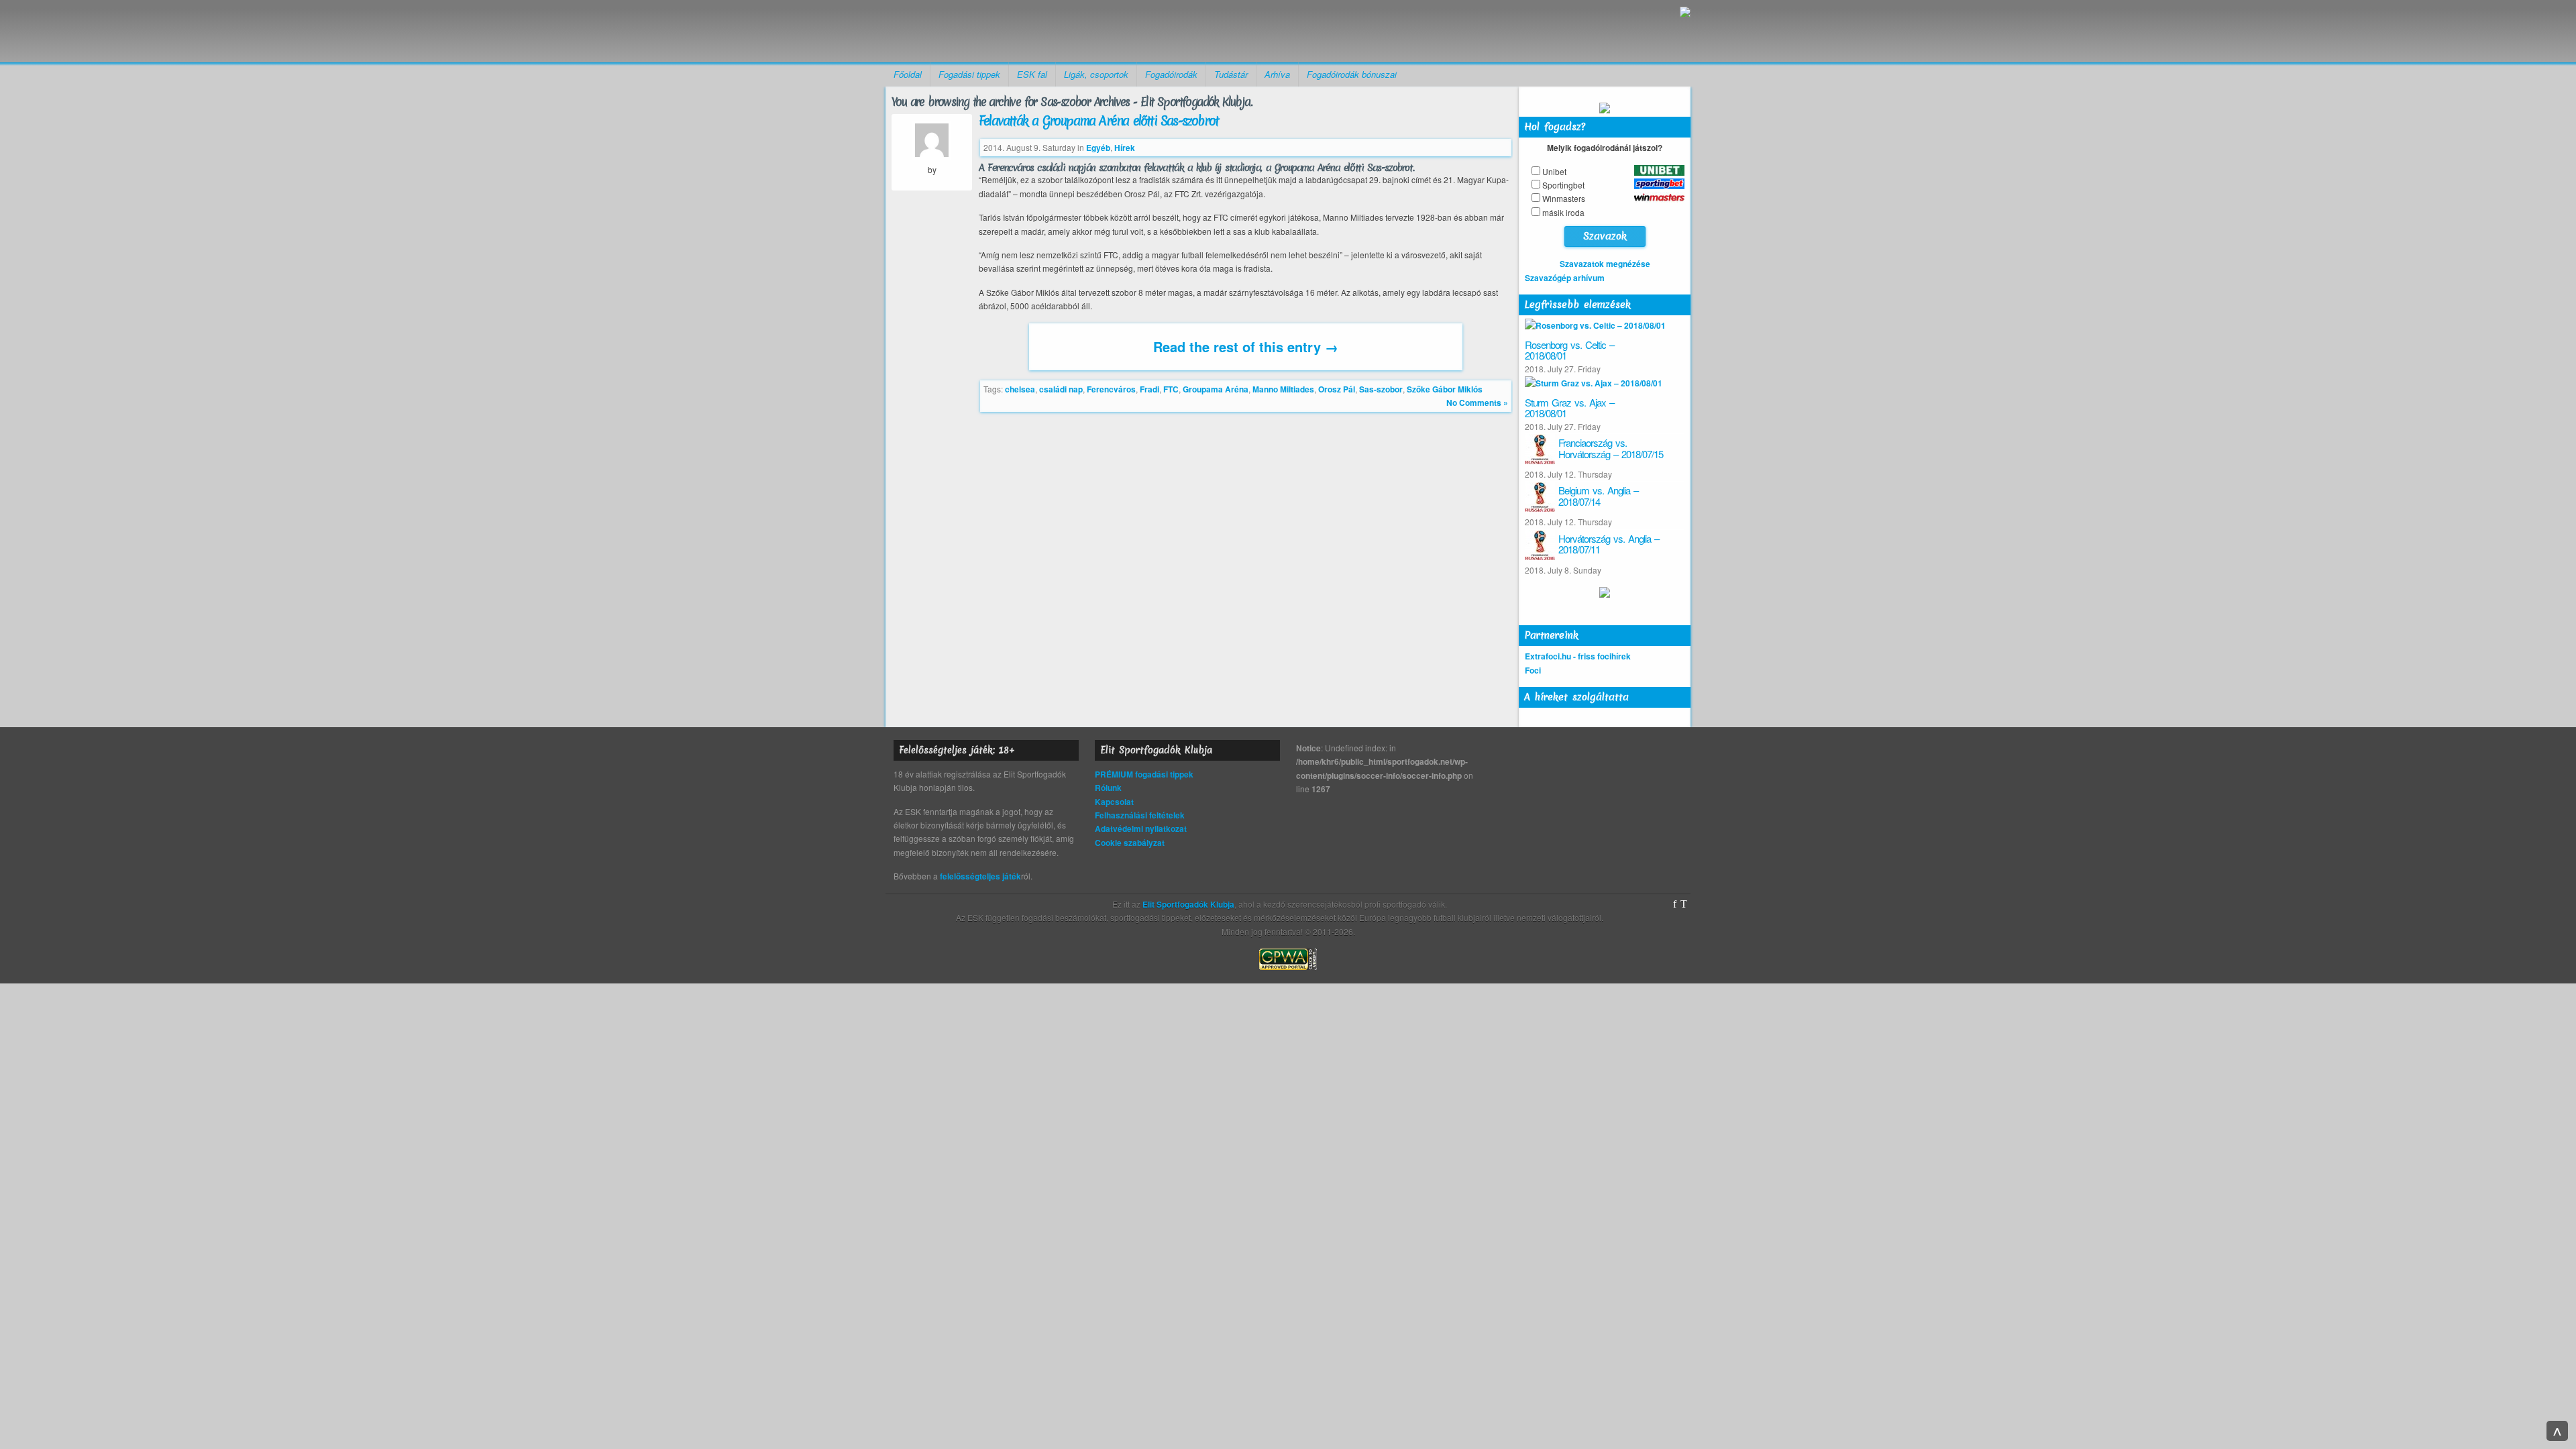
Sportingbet (1563, 185)
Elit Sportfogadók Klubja (990, 31)
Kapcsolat (1114, 802)
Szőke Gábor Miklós (1445, 389)
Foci (1533, 670)
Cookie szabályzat (1130, 843)
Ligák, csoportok (1096, 74)
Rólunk (1108, 788)
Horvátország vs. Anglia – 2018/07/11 (1609, 544)
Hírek (1125, 148)
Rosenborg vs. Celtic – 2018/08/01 (1569, 350)
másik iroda (1563, 212)
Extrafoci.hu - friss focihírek (1578, 656)
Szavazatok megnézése (1605, 264)
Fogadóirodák (1171, 74)
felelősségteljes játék (980, 876)
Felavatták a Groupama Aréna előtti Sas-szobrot (1098, 121)
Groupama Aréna (1216, 389)
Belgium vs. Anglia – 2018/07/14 (1598, 496)
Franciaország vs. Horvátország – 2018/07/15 (1611, 448)
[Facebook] (1675, 904)
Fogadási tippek (969, 74)
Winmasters (1564, 198)
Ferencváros (1111, 389)
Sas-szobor (1381, 389)
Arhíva (1277, 74)
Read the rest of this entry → (1246, 346)
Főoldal (908, 74)
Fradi (1149, 389)
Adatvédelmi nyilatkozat (1141, 828)
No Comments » (1477, 402)
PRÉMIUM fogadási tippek (1144, 774)
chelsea (1020, 389)
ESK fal (1032, 74)
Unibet (1554, 171)
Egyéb (1098, 148)
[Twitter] (1684, 904)
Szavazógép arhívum (1565, 278)
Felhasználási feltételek (1140, 815)
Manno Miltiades (1283, 389)
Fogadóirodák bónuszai (1352, 74)
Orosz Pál (1337, 389)
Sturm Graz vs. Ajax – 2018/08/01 (1569, 408)
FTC (1171, 389)
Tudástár (1231, 74)
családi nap (1061, 389)
